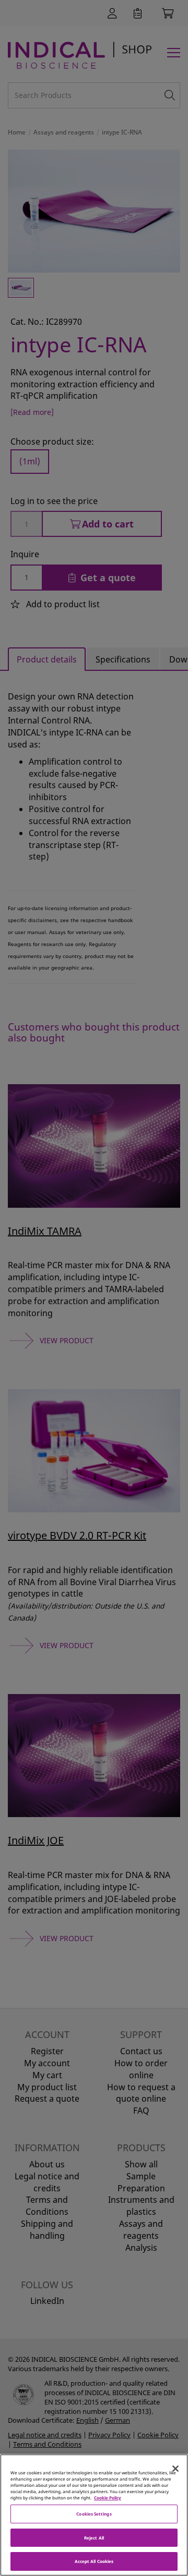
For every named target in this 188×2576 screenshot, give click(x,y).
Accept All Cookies (94, 2561)
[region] (94, 2515)
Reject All (94, 2538)
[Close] (175, 2469)
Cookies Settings (94, 2514)
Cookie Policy (108, 2498)
